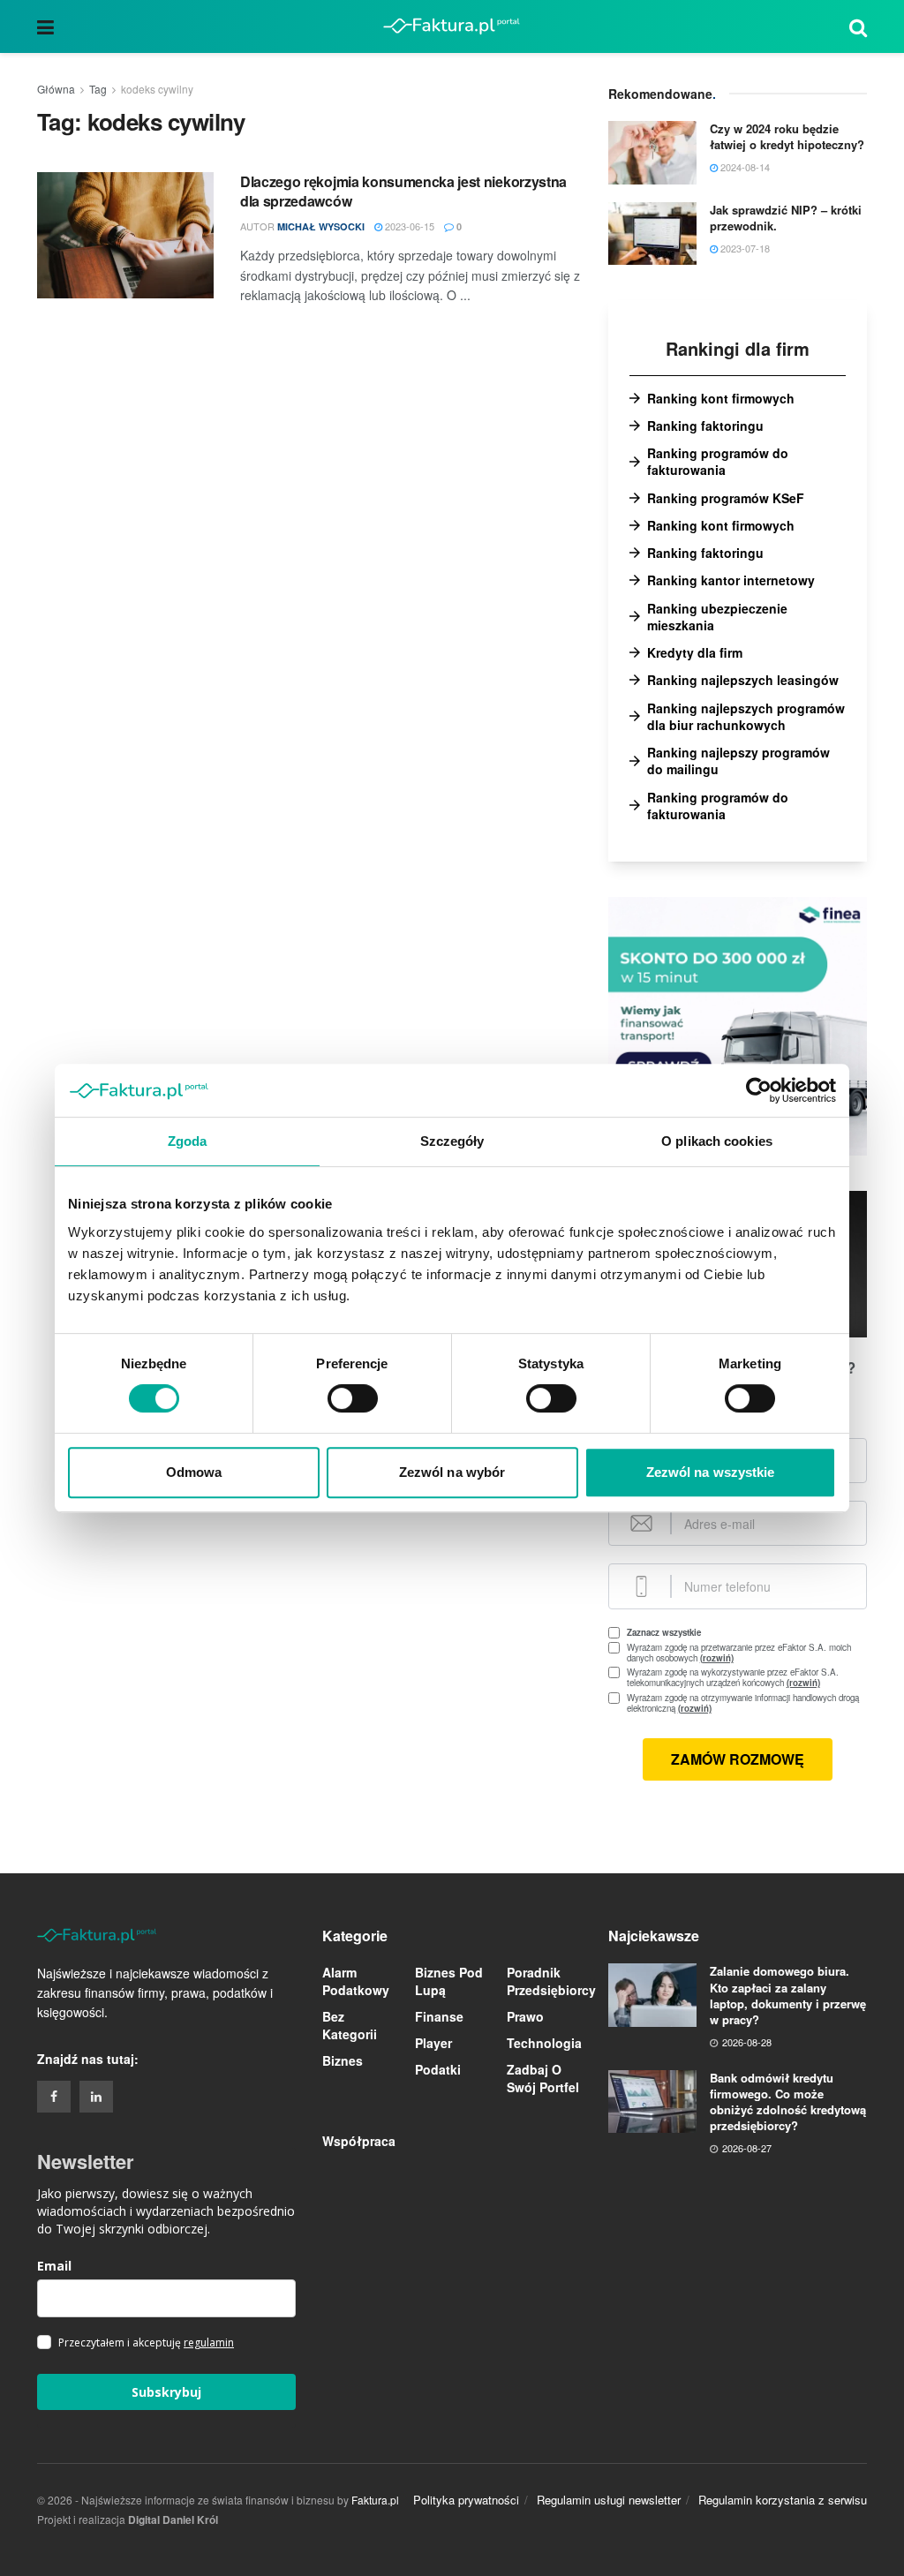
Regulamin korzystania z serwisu (783, 2500)
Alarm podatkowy (356, 1981)
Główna (56, 89)
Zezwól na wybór (452, 1472)
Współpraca (359, 2141)
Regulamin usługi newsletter (609, 2500)
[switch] (353, 1398)
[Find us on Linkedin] (96, 2097)
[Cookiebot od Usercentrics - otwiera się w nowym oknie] (759, 1090)
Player (433, 2043)
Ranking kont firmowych (721, 399)
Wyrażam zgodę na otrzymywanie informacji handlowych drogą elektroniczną (743, 1703)
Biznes (343, 2060)
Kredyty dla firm (695, 653)
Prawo (525, 2016)
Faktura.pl (375, 2500)
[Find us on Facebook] (54, 2097)
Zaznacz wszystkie (664, 1632)
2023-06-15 (408, 226)
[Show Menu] (45, 26)
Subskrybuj (166, 2392)
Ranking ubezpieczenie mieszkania (717, 617)
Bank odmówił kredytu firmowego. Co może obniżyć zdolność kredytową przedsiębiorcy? (788, 2102)
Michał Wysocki (321, 226)
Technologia (544, 2043)
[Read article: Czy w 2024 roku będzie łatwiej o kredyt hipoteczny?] (652, 153)
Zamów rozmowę (738, 1759)
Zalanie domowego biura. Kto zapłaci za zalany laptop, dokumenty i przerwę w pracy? (788, 1995)
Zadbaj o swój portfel (543, 2078)
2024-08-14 (744, 167)
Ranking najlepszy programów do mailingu (738, 761)
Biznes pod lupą (449, 1981)
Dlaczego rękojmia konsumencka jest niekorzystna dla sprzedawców (403, 191)
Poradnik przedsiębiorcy (551, 1981)
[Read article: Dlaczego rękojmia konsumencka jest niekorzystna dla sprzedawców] (125, 235)
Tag (98, 89)
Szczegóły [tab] (452, 1141)
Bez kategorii (350, 2025)
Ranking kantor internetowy (731, 580)
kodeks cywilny (157, 89)
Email (54, 2266)
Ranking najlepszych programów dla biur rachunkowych (746, 717)
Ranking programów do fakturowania (718, 462)
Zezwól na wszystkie (711, 1472)
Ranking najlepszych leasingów (743, 680)
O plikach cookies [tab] (717, 1141)
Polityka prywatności (466, 2500)
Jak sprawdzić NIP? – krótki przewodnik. (786, 218)
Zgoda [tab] (188, 1141)
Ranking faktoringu (705, 426)
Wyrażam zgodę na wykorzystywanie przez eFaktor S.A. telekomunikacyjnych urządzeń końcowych (747, 1677)
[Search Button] (858, 26)
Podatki (438, 2069)
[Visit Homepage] (452, 26)
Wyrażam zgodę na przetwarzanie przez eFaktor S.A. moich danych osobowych (739, 1653)
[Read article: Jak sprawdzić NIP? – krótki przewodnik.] (652, 234)
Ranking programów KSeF (726, 498)
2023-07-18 (744, 248)
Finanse (439, 2016)
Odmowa (194, 1472)
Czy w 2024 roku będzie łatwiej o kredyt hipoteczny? (787, 136)
